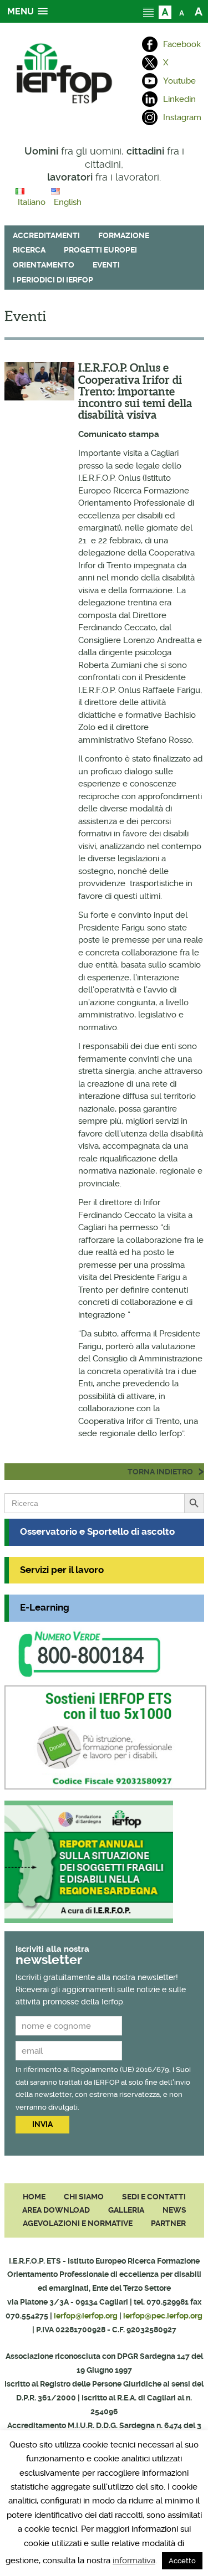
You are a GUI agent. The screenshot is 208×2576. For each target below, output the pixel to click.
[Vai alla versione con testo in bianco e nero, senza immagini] (148, 11)
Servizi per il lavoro (62, 1570)
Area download (56, 2210)
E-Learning (45, 1608)
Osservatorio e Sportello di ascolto (97, 1532)
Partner (168, 2223)
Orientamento (44, 265)
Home (34, 2197)
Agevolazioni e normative (78, 2223)
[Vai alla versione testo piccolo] (182, 11)
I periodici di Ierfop (53, 280)
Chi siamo (84, 2197)
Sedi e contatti (154, 2197)
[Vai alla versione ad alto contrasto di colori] (165, 11)
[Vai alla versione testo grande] (198, 11)
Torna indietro (160, 1472)
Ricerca (29, 250)
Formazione (124, 235)
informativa (134, 2560)
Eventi (106, 265)
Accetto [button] (182, 2561)
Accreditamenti (46, 235)
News (174, 2210)
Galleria (126, 2210)
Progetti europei (100, 250)
